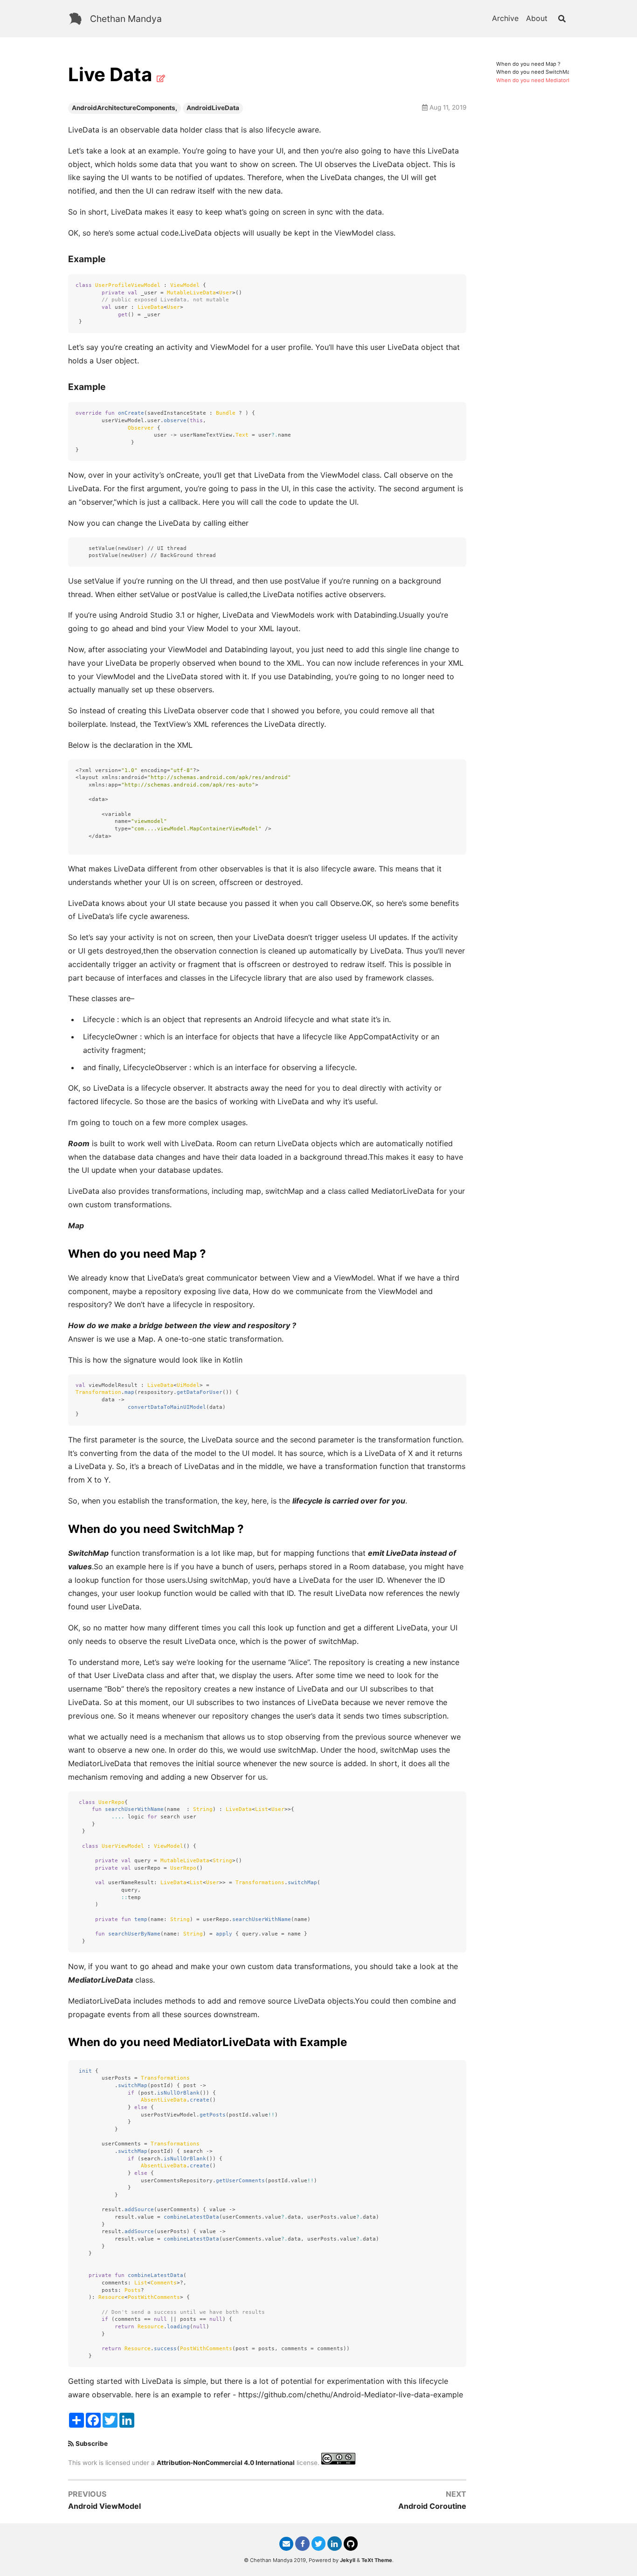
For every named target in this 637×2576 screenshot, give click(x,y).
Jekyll (348, 2560)
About (537, 18)
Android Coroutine (432, 2506)
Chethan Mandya (126, 19)
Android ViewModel (104, 2506)
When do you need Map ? (528, 64)
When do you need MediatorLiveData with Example (560, 80)
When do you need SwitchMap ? (537, 72)
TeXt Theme (377, 2560)
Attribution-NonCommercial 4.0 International (226, 2462)
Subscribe (92, 2444)
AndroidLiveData (213, 108)
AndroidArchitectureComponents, (125, 108)
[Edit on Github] (161, 78)
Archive (505, 18)
